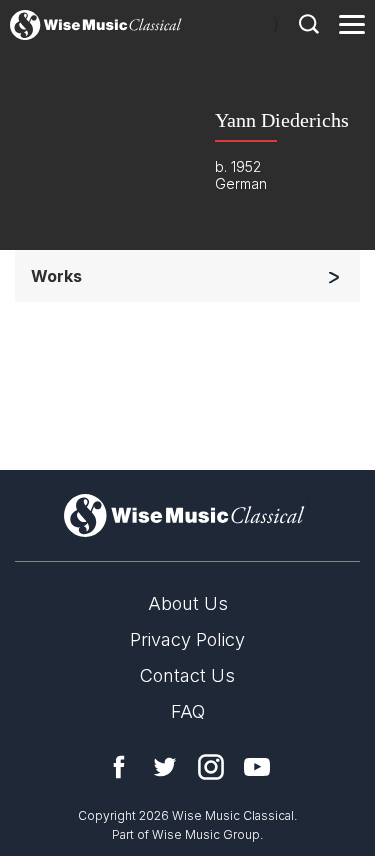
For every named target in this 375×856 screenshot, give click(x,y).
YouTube (257, 767)
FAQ (188, 711)
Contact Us (187, 675)
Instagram (211, 767)
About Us (188, 603)
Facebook (119, 767)
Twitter (165, 767)
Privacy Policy (187, 639)
